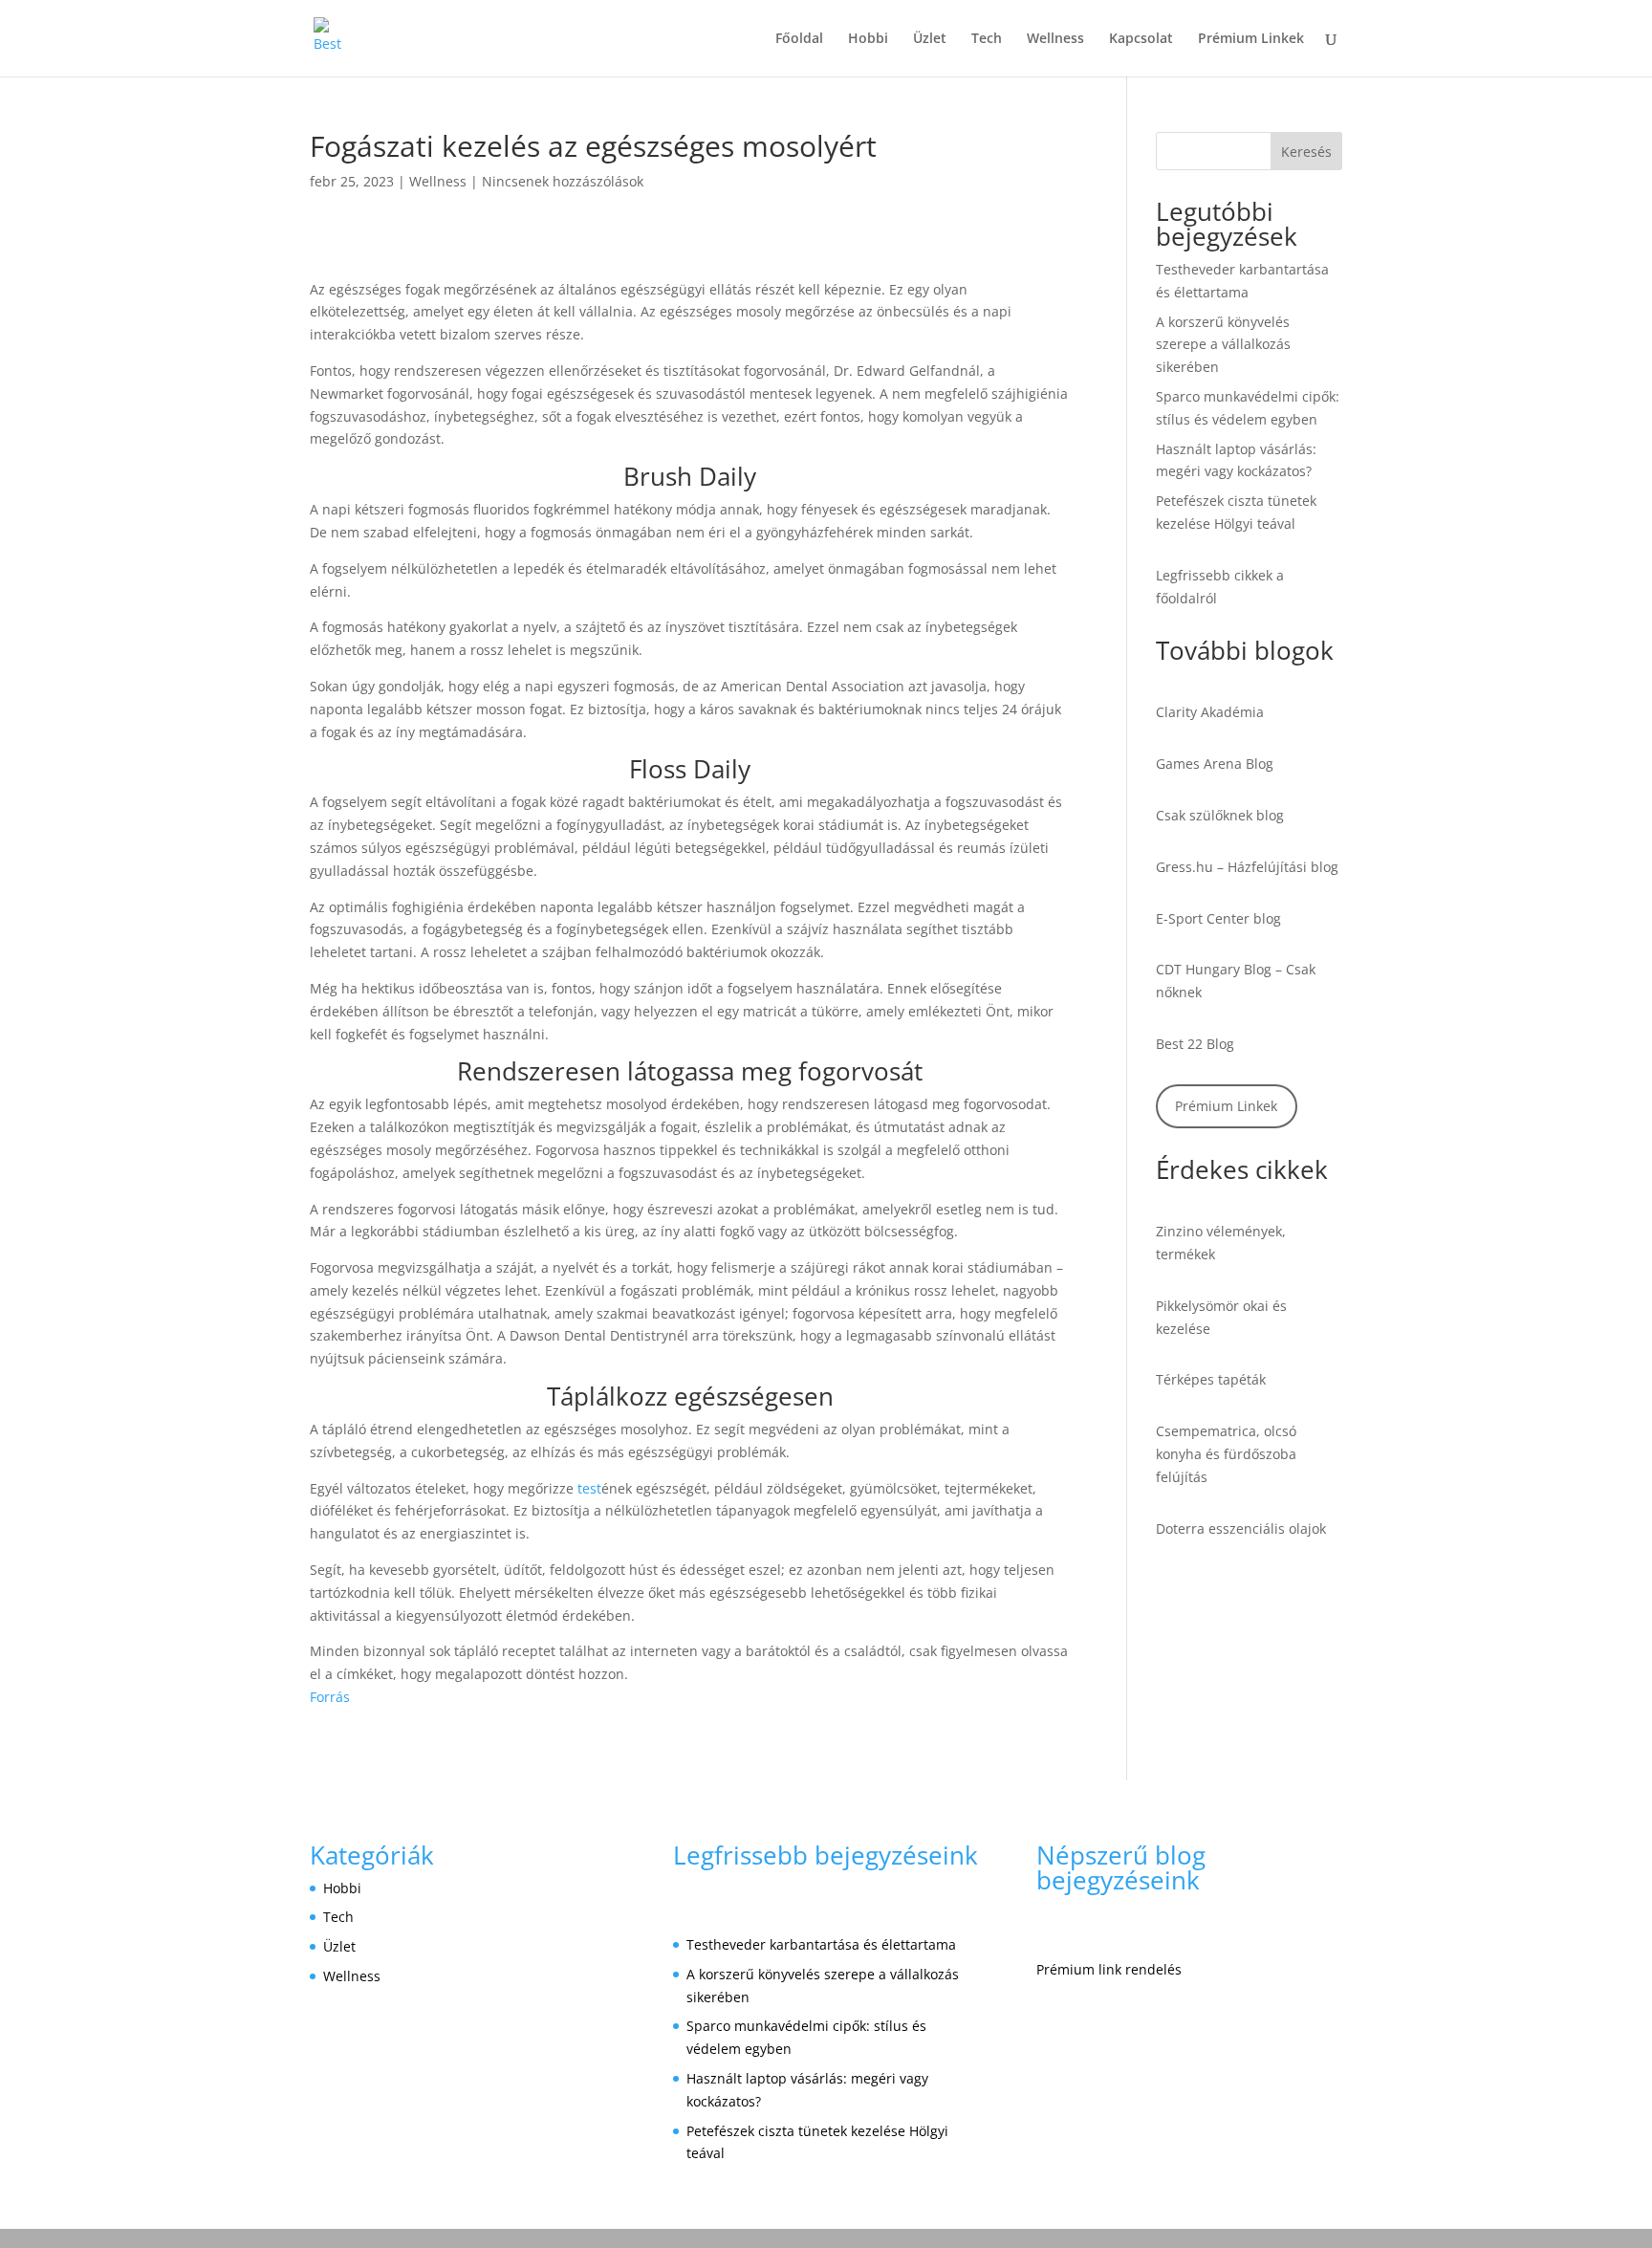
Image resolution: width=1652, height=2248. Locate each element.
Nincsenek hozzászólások (563, 181)
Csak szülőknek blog (1220, 815)
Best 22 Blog (1195, 1044)
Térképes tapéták (1211, 1379)
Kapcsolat (1141, 39)
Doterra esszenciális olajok (1241, 1528)
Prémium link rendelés (1109, 1969)
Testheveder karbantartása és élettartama (821, 1944)
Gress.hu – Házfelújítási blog (1247, 867)
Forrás (330, 1697)
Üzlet (930, 39)
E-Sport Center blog (1218, 918)
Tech (987, 39)
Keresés (1306, 152)
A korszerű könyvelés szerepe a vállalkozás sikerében (1223, 345)
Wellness (1055, 39)
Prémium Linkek (1251, 39)
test (589, 1488)
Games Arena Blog (1215, 764)
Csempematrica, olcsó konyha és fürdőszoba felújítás (1226, 1454)
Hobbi (868, 39)
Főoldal (799, 39)
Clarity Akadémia (1210, 712)
